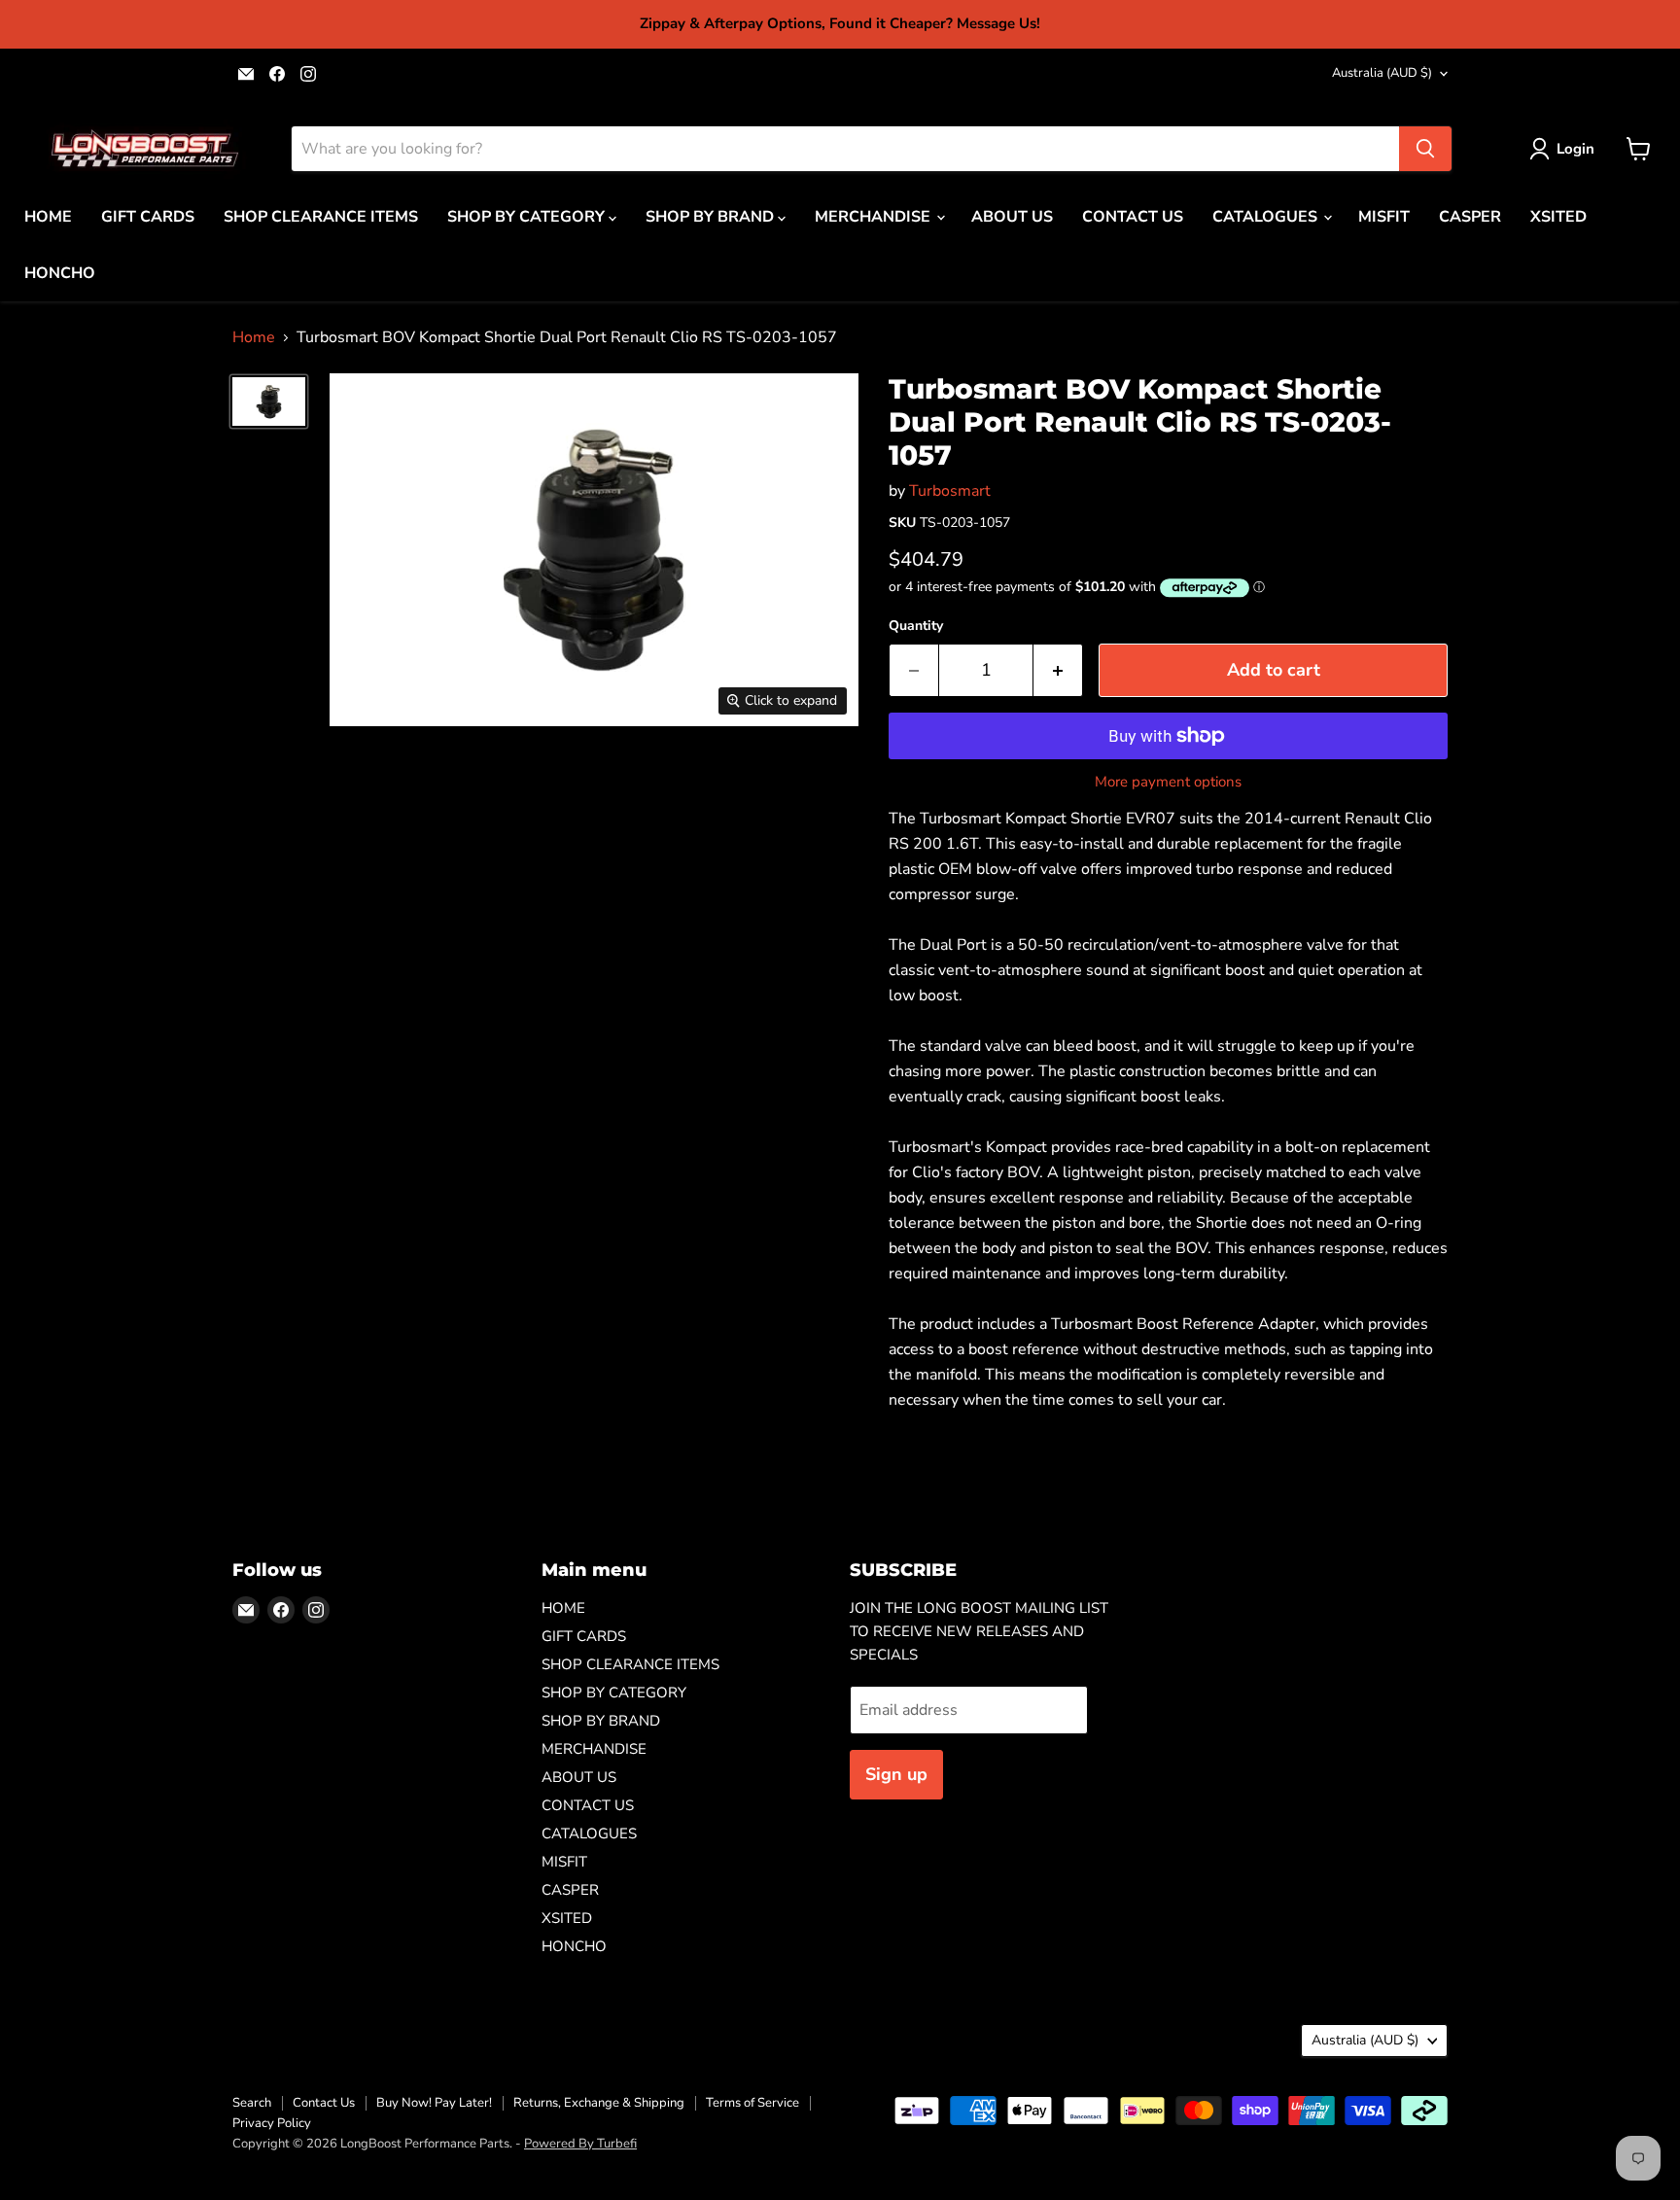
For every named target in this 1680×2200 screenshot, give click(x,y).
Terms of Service (752, 2103)
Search (252, 2103)
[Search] (1425, 149)
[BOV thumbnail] (269, 402)
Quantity (916, 626)
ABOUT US (1012, 217)
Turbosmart (950, 491)
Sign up (896, 1774)
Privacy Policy (272, 2123)
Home (254, 337)
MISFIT (1384, 217)
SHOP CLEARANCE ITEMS (321, 217)
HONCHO (60, 273)
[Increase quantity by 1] (1058, 670)
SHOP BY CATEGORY (528, 217)
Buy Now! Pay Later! (434, 2103)
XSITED (1558, 217)
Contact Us (324, 2103)
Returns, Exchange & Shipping (599, 2103)
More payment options (1168, 782)
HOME (48, 217)
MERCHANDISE (875, 217)
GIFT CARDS (148, 217)
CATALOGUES (1267, 217)
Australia (1382, 73)
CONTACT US (1133, 217)
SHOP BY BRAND (712, 217)
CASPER (1470, 217)
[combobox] (845, 149)
